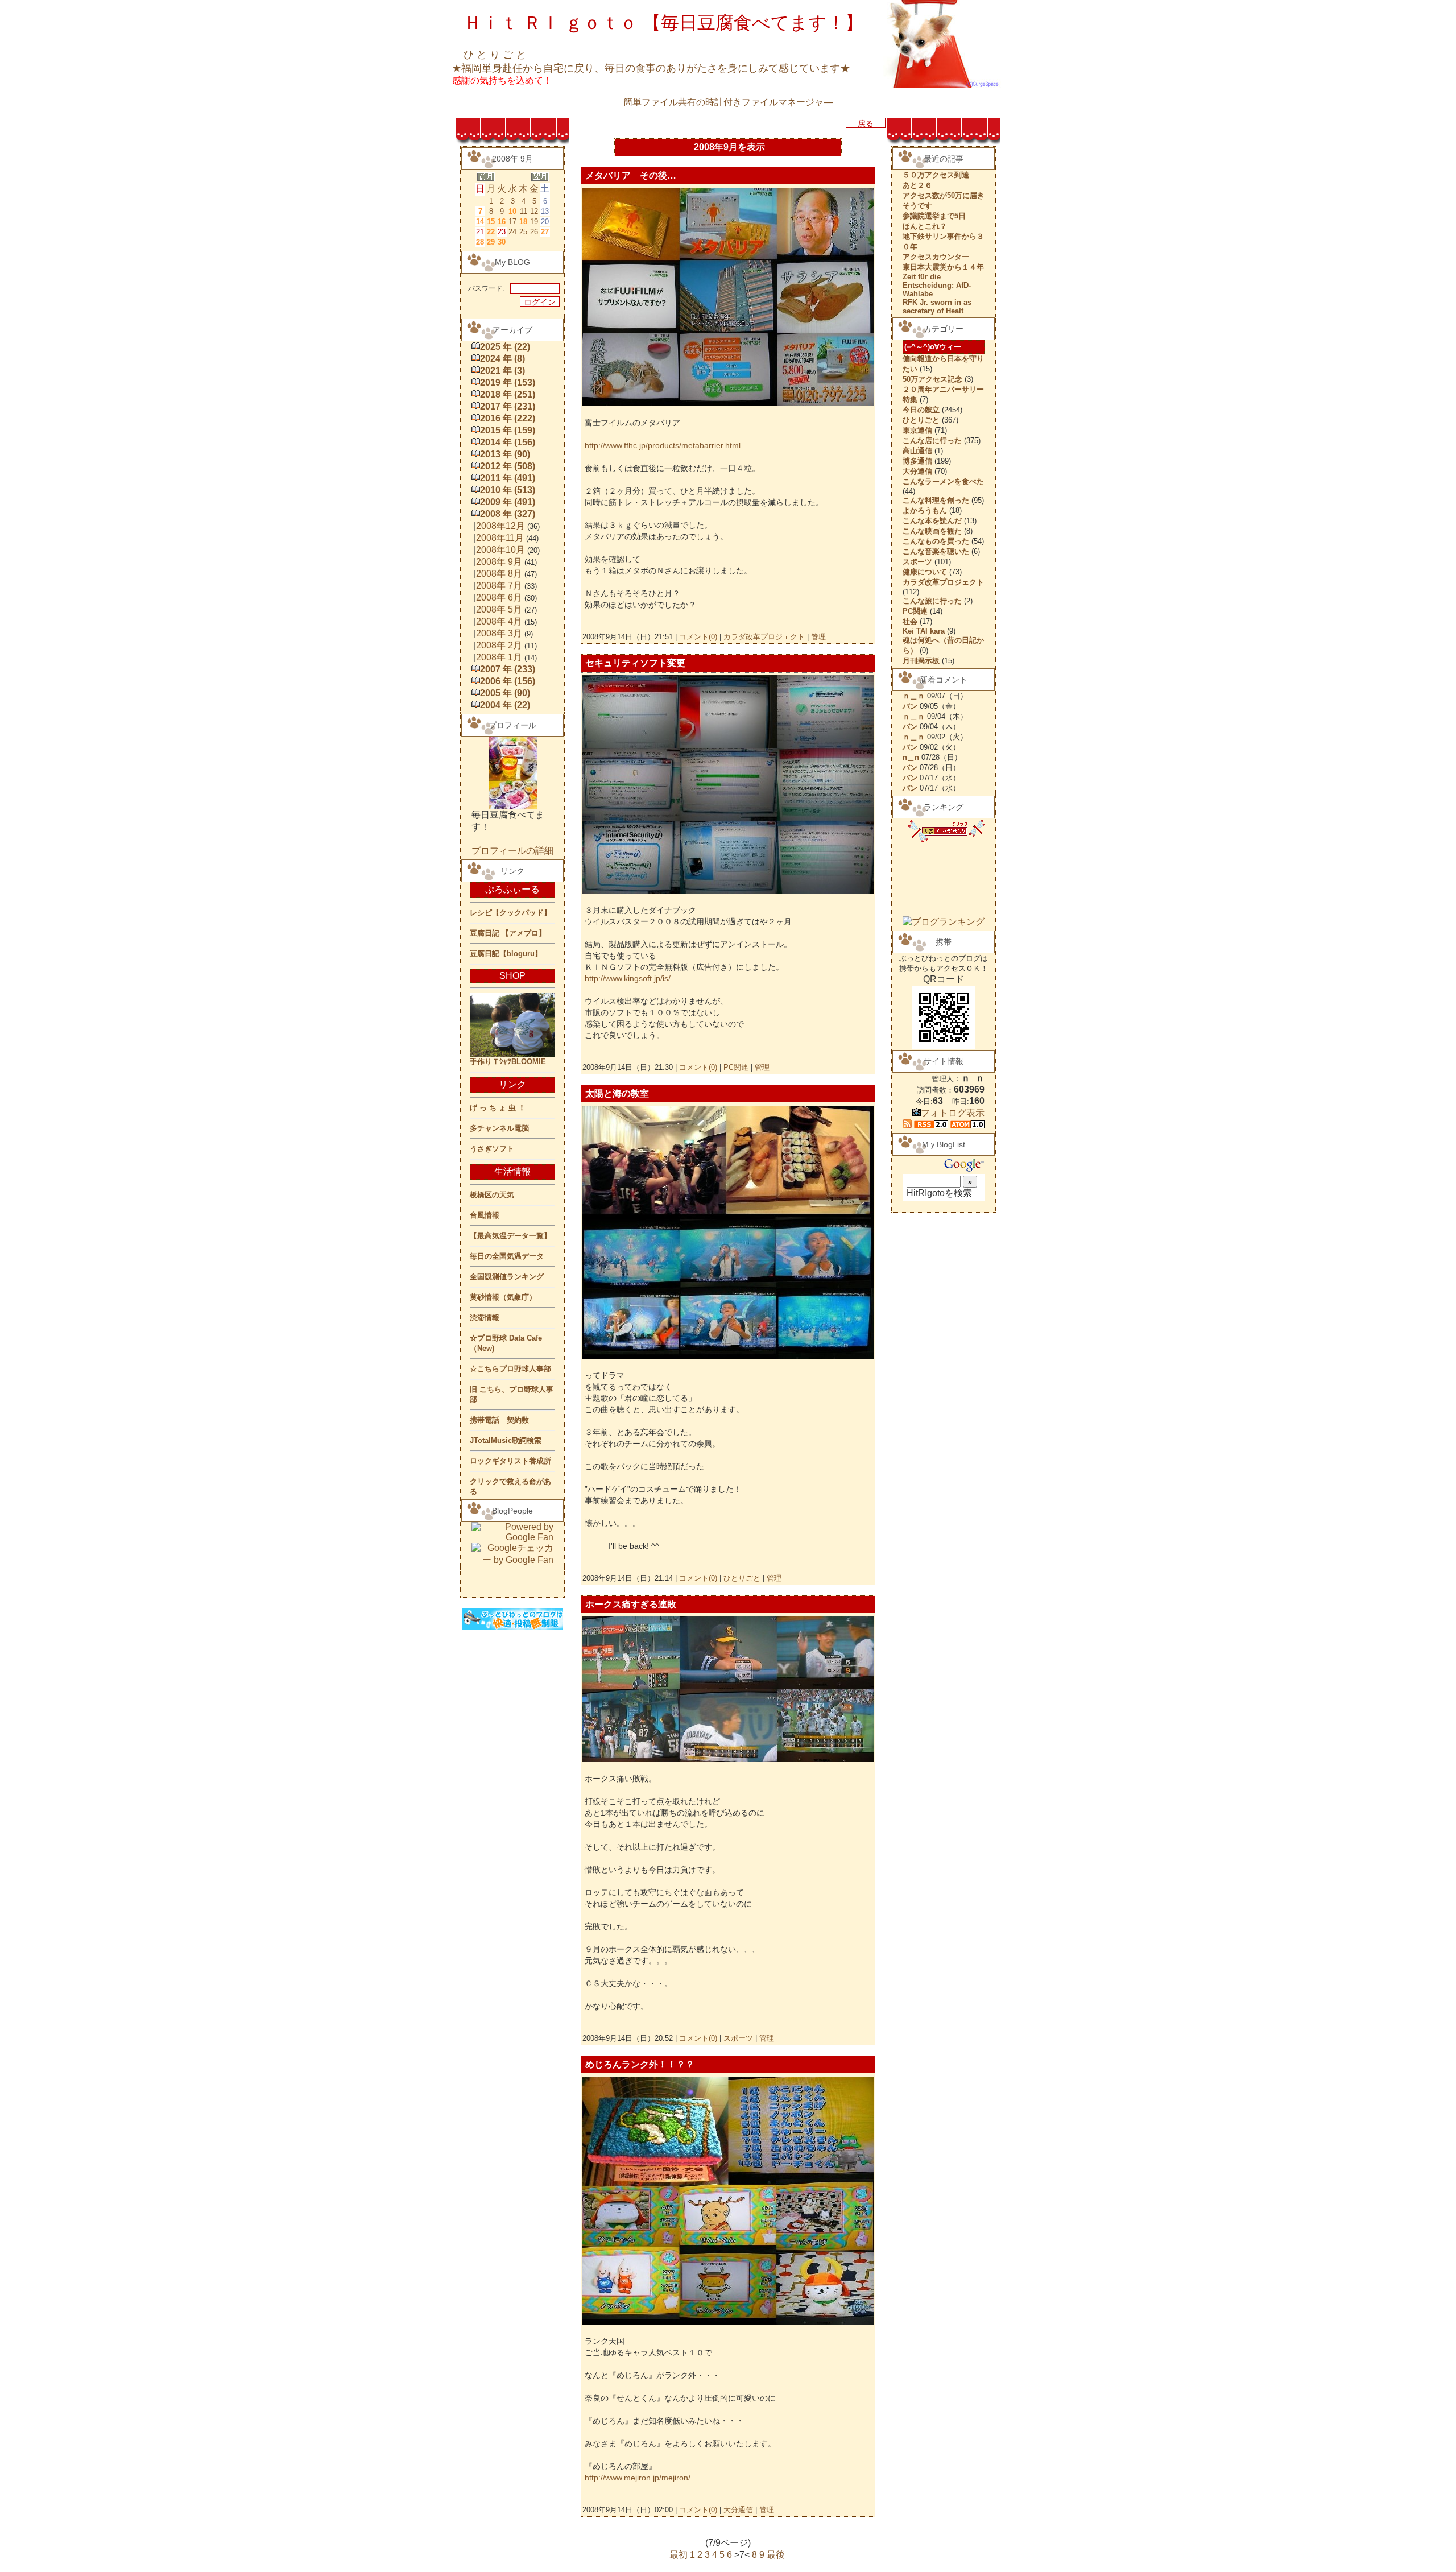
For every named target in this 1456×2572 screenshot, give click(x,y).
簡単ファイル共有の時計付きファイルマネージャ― (728, 102)
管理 (818, 637)
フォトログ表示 (953, 1113)
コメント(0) (697, 637)
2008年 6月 (499, 597)
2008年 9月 (499, 562)
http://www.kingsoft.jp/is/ (628, 978)
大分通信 (738, 2510)
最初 (679, 2555)
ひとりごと (742, 1578)
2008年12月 (500, 526)
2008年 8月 (499, 574)
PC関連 (736, 1067)
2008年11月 (500, 538)
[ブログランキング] (944, 922)
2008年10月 (500, 550)
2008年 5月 (499, 609)
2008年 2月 (499, 645)
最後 (776, 2555)
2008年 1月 (499, 657)
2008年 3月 (499, 633)
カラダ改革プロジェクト (764, 637)
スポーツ (738, 2038)
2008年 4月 (499, 621)
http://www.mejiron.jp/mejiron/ (638, 2478)
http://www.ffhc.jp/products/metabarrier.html (663, 445)
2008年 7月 (499, 586)
